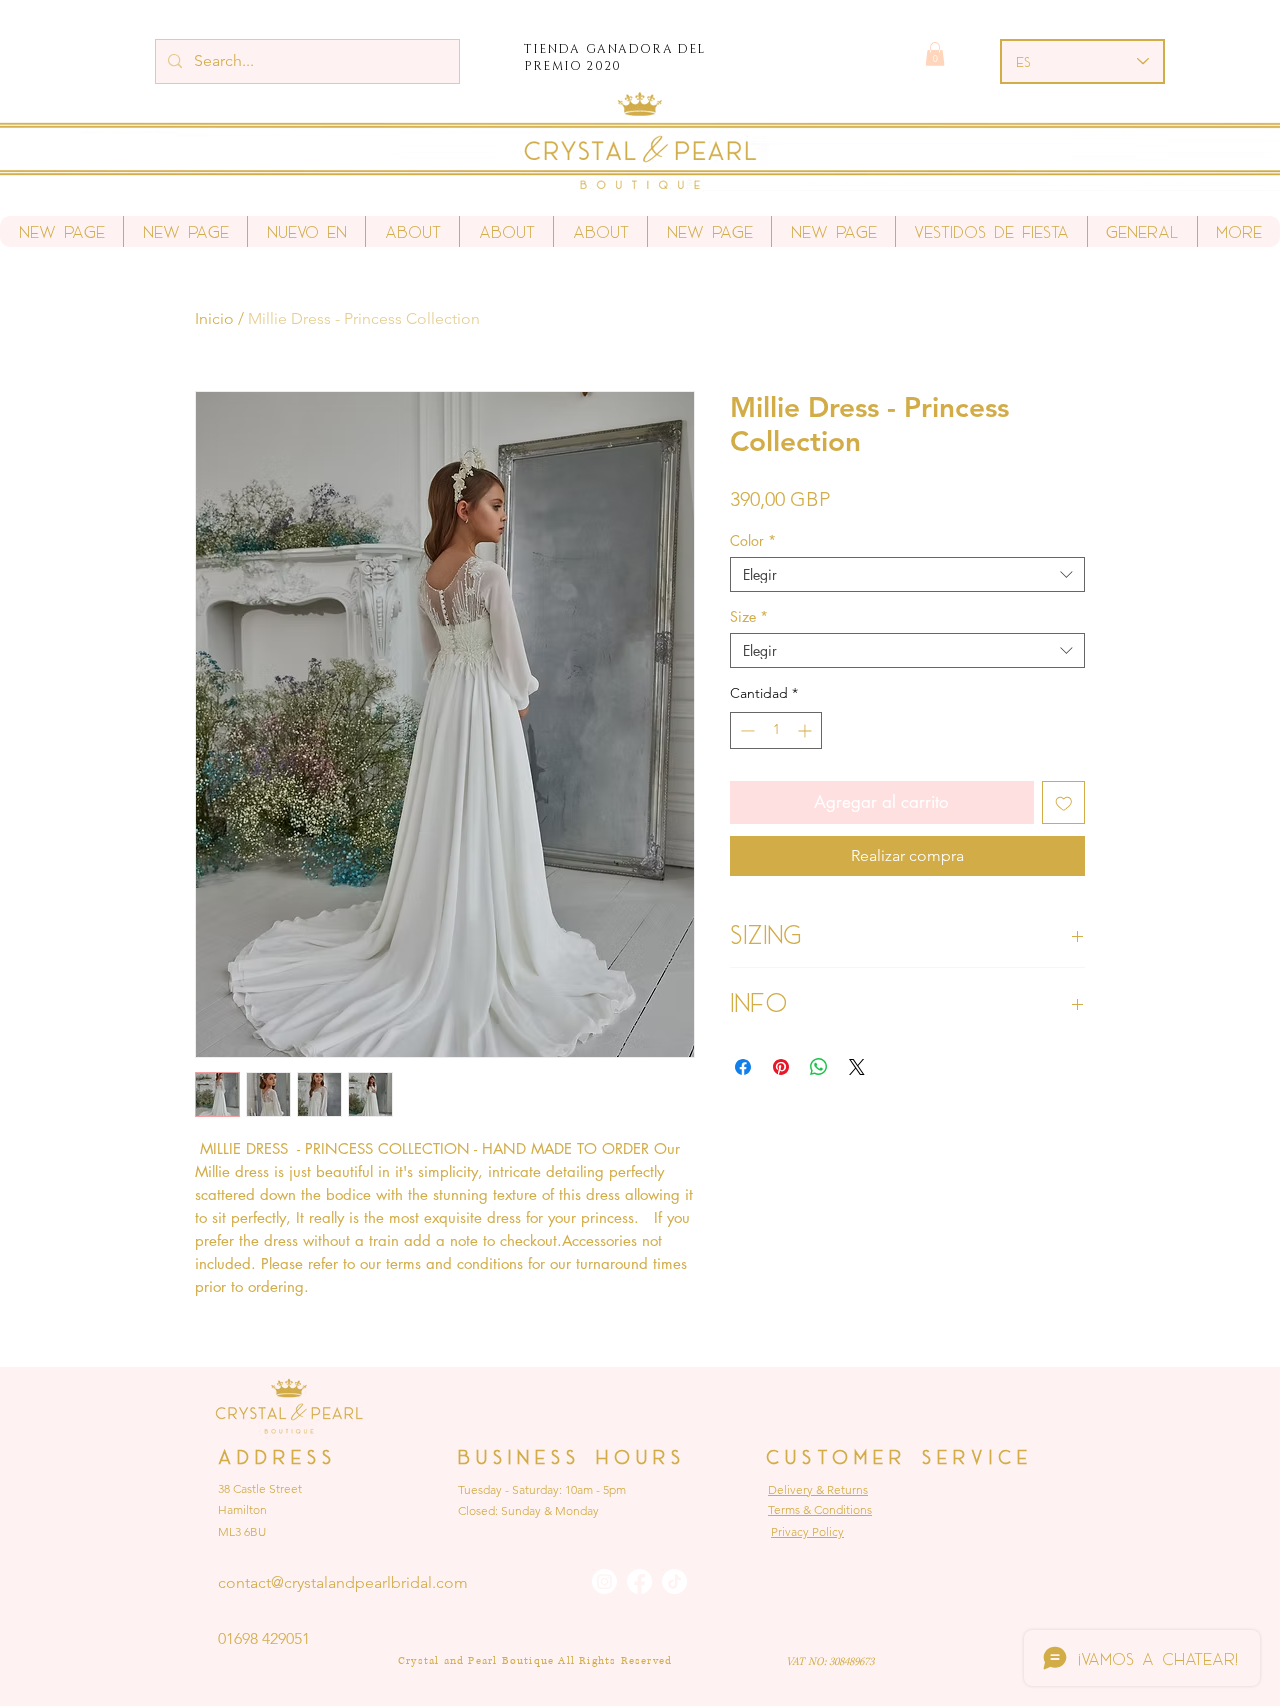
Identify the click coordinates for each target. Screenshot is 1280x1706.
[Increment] (806, 730)
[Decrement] (745, 730)
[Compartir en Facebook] (743, 1067)
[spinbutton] (776, 730)
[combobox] (907, 574)
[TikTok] (674, 1581)
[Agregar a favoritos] (1064, 803)
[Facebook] (639, 1581)
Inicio (214, 318)
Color (753, 540)
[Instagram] (604, 1581)
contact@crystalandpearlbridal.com (343, 1582)
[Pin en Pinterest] (781, 1067)
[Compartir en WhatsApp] (819, 1067)
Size (749, 616)
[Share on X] (857, 1067)
